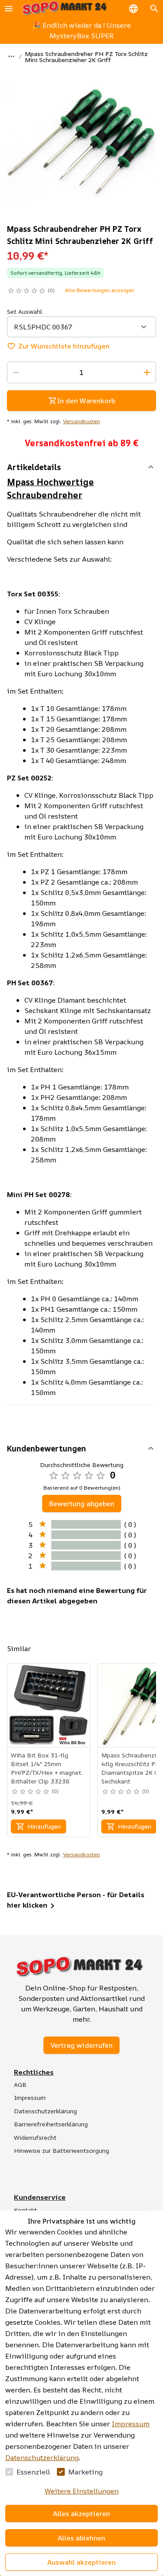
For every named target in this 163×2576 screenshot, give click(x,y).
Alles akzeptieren (81, 2513)
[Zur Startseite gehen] (64, 8)
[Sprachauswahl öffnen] (133, 9)
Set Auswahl (25, 311)
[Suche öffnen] (154, 9)
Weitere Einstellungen (82, 2491)
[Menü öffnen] (9, 9)
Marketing (85, 2472)
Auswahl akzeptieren (81, 2562)
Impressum (131, 2424)
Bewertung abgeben (82, 1503)
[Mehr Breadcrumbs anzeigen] (11, 56)
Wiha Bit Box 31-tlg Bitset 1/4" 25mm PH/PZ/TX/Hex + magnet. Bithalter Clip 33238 (47, 1768)
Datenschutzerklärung (42, 2458)
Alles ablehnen (81, 2538)
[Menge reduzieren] (16, 372)
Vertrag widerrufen (81, 2045)
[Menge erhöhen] (147, 372)
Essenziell (33, 2472)
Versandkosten (81, 421)
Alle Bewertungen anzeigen (100, 290)
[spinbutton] (81, 372)
